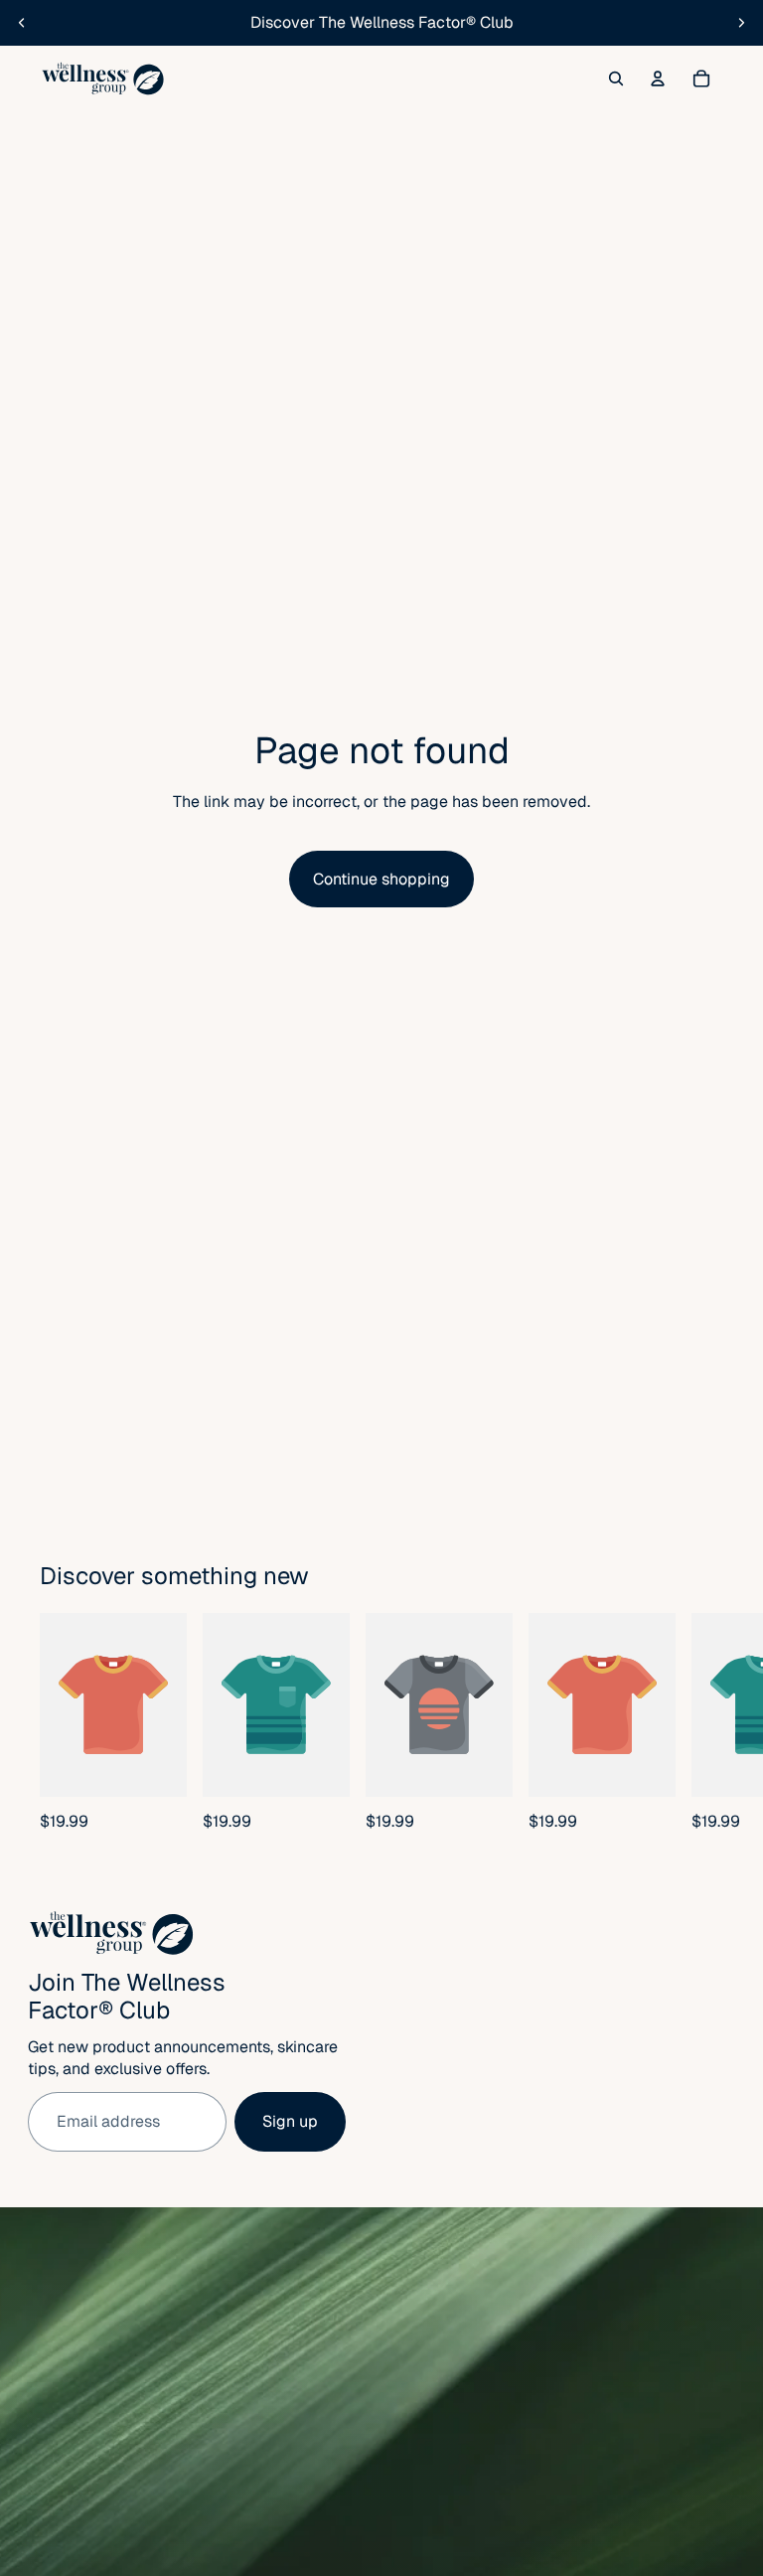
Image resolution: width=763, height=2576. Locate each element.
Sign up (290, 2121)
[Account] (658, 79)
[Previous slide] (22, 23)
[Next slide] (741, 23)
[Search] (616, 79)
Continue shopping (381, 879)
